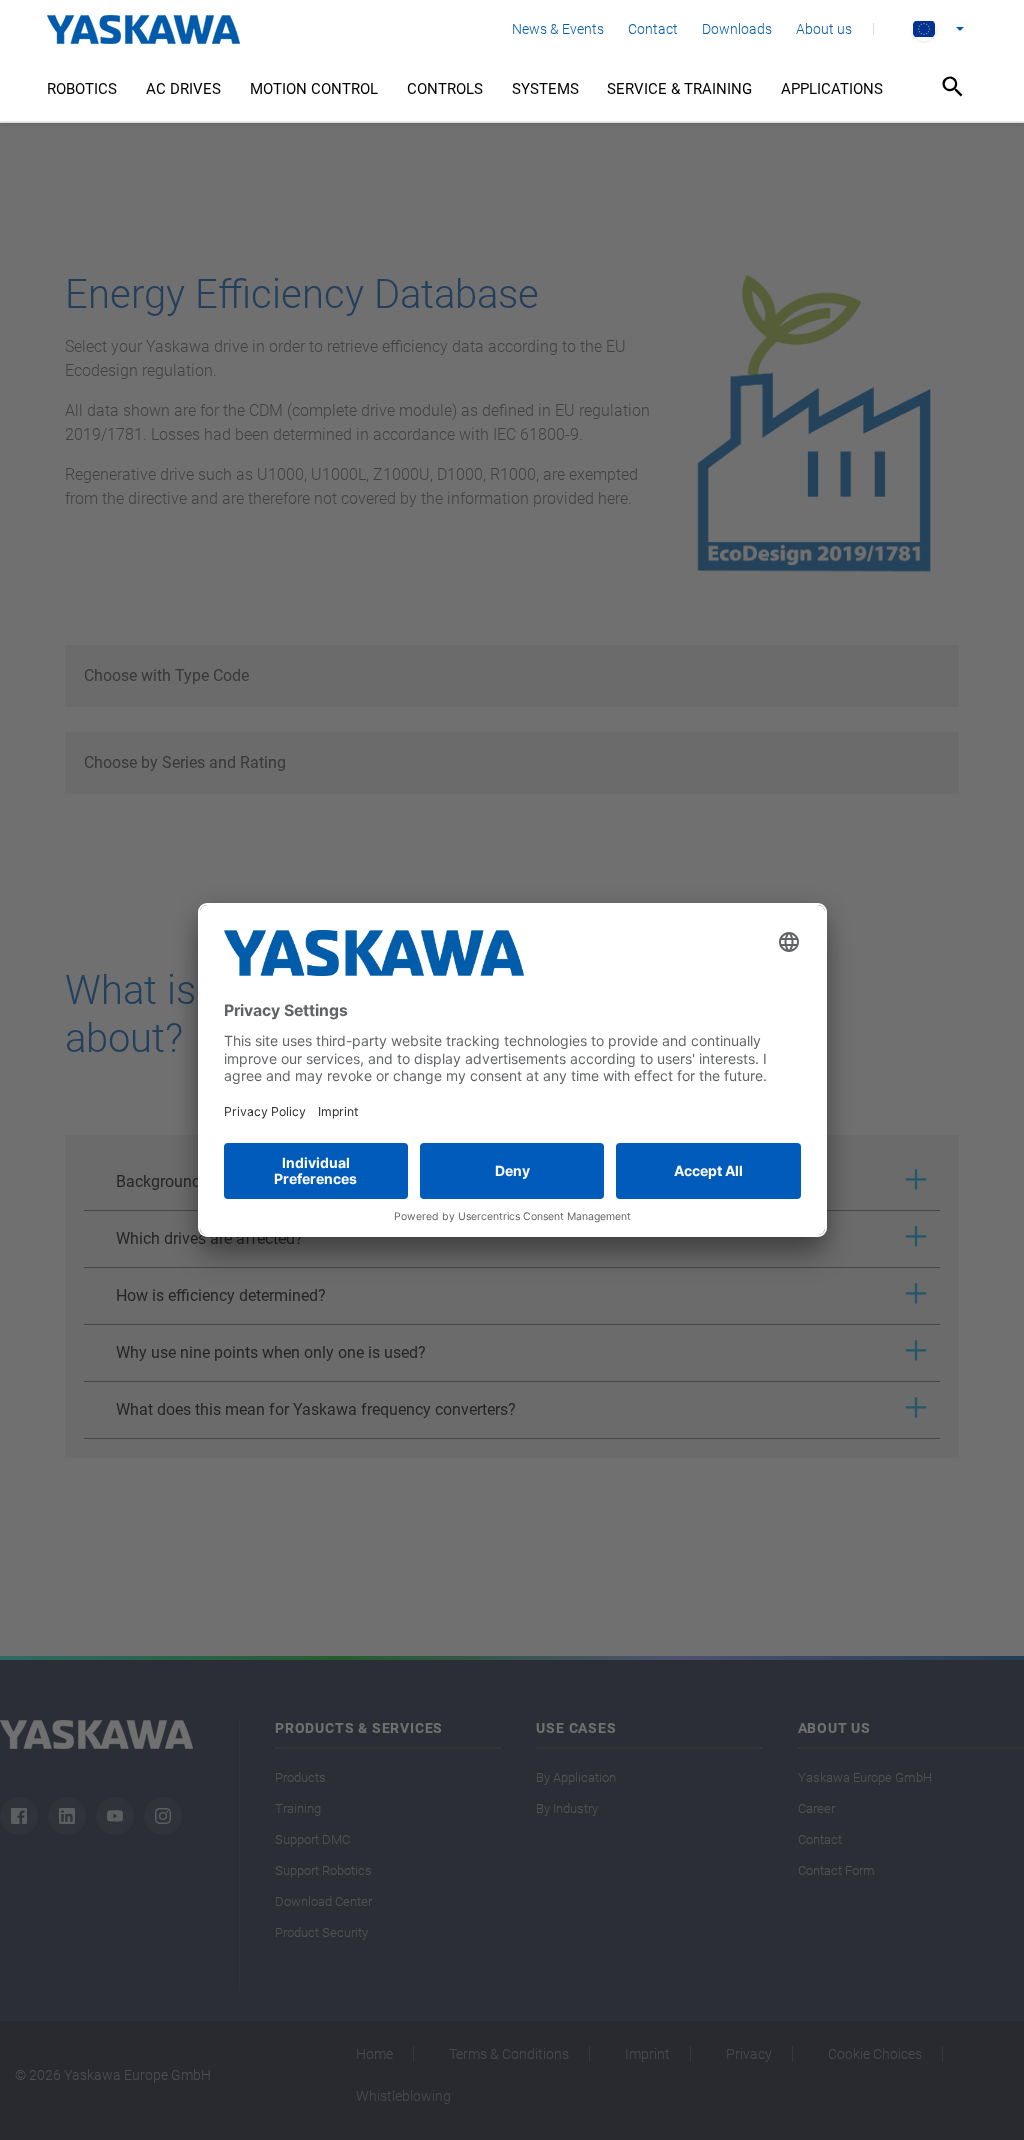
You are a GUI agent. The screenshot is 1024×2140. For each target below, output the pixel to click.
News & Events (558, 29)
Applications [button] (832, 89)
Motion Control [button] (314, 89)
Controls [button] (445, 89)
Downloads (737, 29)
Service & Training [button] (679, 89)
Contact (653, 29)
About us (824, 29)
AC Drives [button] (183, 89)
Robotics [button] (82, 89)
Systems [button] (545, 89)
